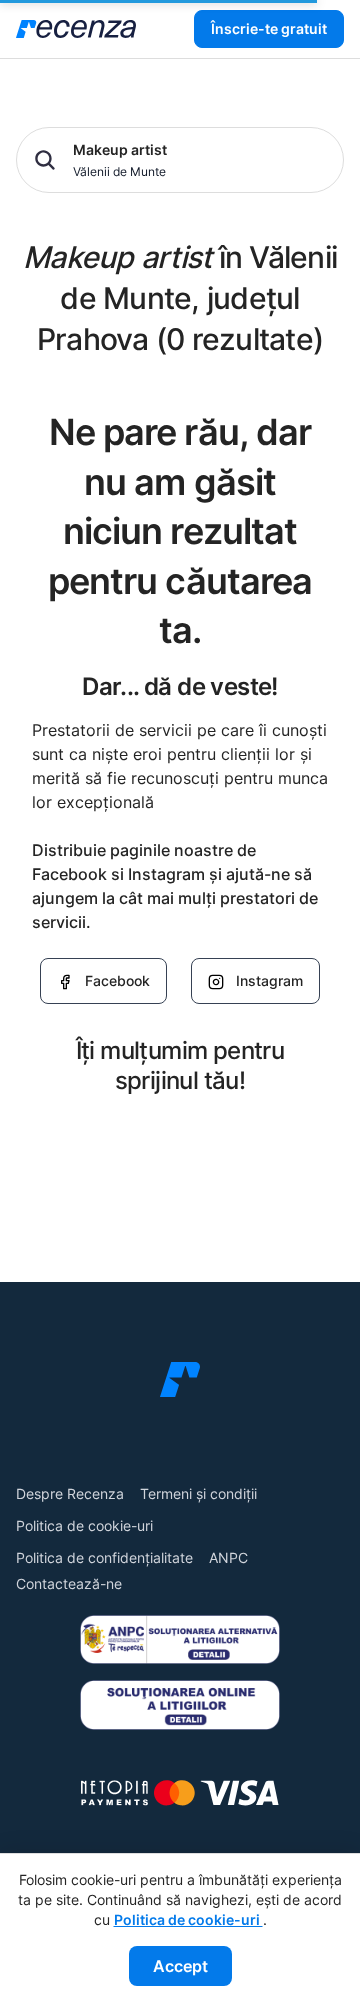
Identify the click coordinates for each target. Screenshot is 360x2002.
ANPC (228, 1557)
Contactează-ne (69, 1583)
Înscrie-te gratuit (269, 28)
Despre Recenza (70, 1493)
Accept (180, 1966)
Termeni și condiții (198, 1493)
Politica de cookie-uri (84, 1525)
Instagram (269, 980)
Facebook (117, 980)
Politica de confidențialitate (104, 1557)
